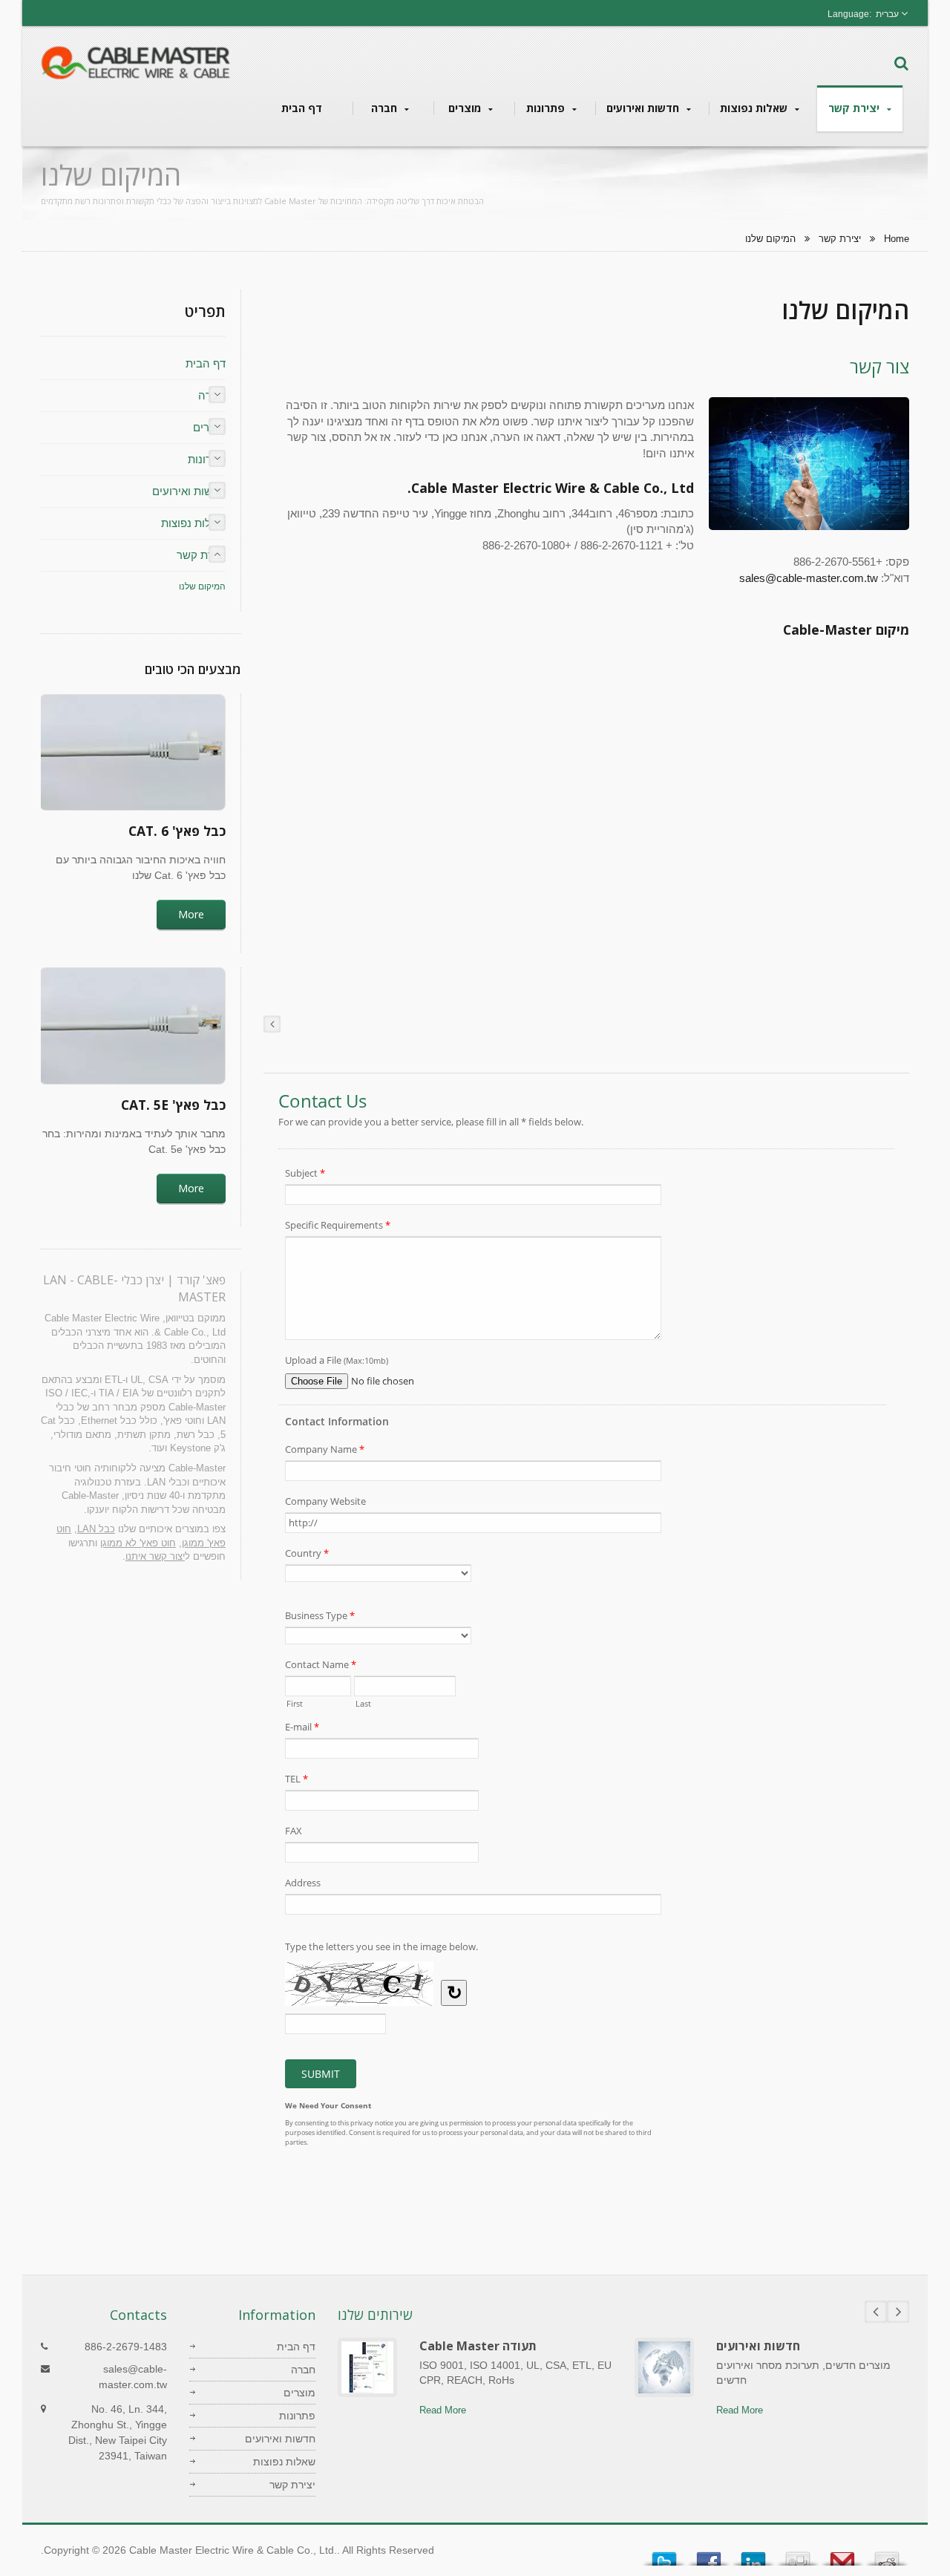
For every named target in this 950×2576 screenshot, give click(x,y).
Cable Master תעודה (478, 2346)
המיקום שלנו (770, 239)
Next (898, 2312)
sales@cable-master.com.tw (809, 578)
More (191, 914)
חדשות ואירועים (644, 108)
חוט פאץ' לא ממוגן (138, 1543)
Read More (443, 2410)
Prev (876, 2312)
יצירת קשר (855, 108)
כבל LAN (96, 1529)
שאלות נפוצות (755, 108)
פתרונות (547, 108)
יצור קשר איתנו (155, 1556)
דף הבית (302, 108)
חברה (386, 108)
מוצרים (466, 108)
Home (897, 239)
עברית (887, 14)
